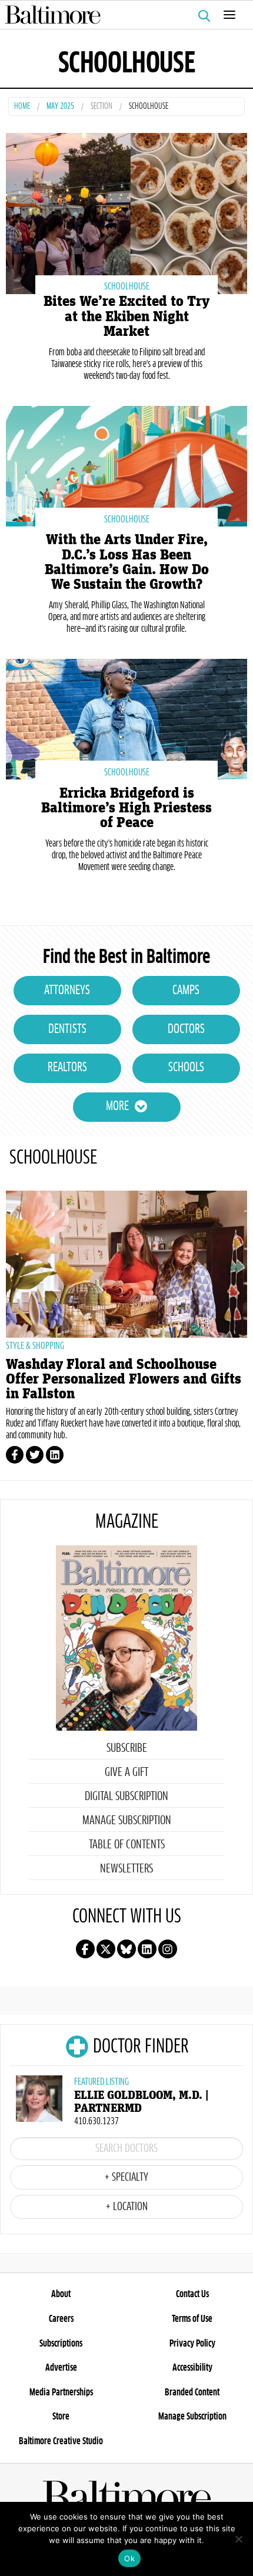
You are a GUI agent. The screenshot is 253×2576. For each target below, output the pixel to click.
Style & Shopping (35, 1346)
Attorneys (67, 991)
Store (61, 2417)
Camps (186, 991)
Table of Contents (127, 1845)
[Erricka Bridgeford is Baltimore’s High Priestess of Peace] (126, 718)
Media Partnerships (61, 2392)
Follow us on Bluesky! (126, 1949)
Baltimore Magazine (122, 15)
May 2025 (60, 107)
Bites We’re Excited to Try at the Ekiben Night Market (126, 316)
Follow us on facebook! (85, 1949)
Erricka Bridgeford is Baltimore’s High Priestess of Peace (126, 808)
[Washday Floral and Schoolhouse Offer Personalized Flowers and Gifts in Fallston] (126, 1264)
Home (22, 107)
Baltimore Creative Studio (61, 2441)
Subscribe (127, 1748)
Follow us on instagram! (168, 1949)
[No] (238, 2539)
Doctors (186, 1029)
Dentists (67, 1029)
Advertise (61, 2368)
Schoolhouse (127, 286)
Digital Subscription (126, 1797)
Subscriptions (61, 2344)
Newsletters (126, 1869)
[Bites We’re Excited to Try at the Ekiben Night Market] (126, 212)
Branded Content (192, 2392)
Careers (61, 2319)
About (61, 2294)
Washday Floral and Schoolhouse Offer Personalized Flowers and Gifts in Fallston (124, 1379)
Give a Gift (126, 1772)
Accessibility (192, 2368)
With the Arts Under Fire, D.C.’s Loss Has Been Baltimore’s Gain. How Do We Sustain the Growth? (127, 562)
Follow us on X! (106, 1949)
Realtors (67, 1068)
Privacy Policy (192, 2344)
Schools (186, 1068)
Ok (129, 2558)
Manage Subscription (127, 1821)
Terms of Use (192, 2319)
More (117, 1107)
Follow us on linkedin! (147, 1949)
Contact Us (192, 2294)
